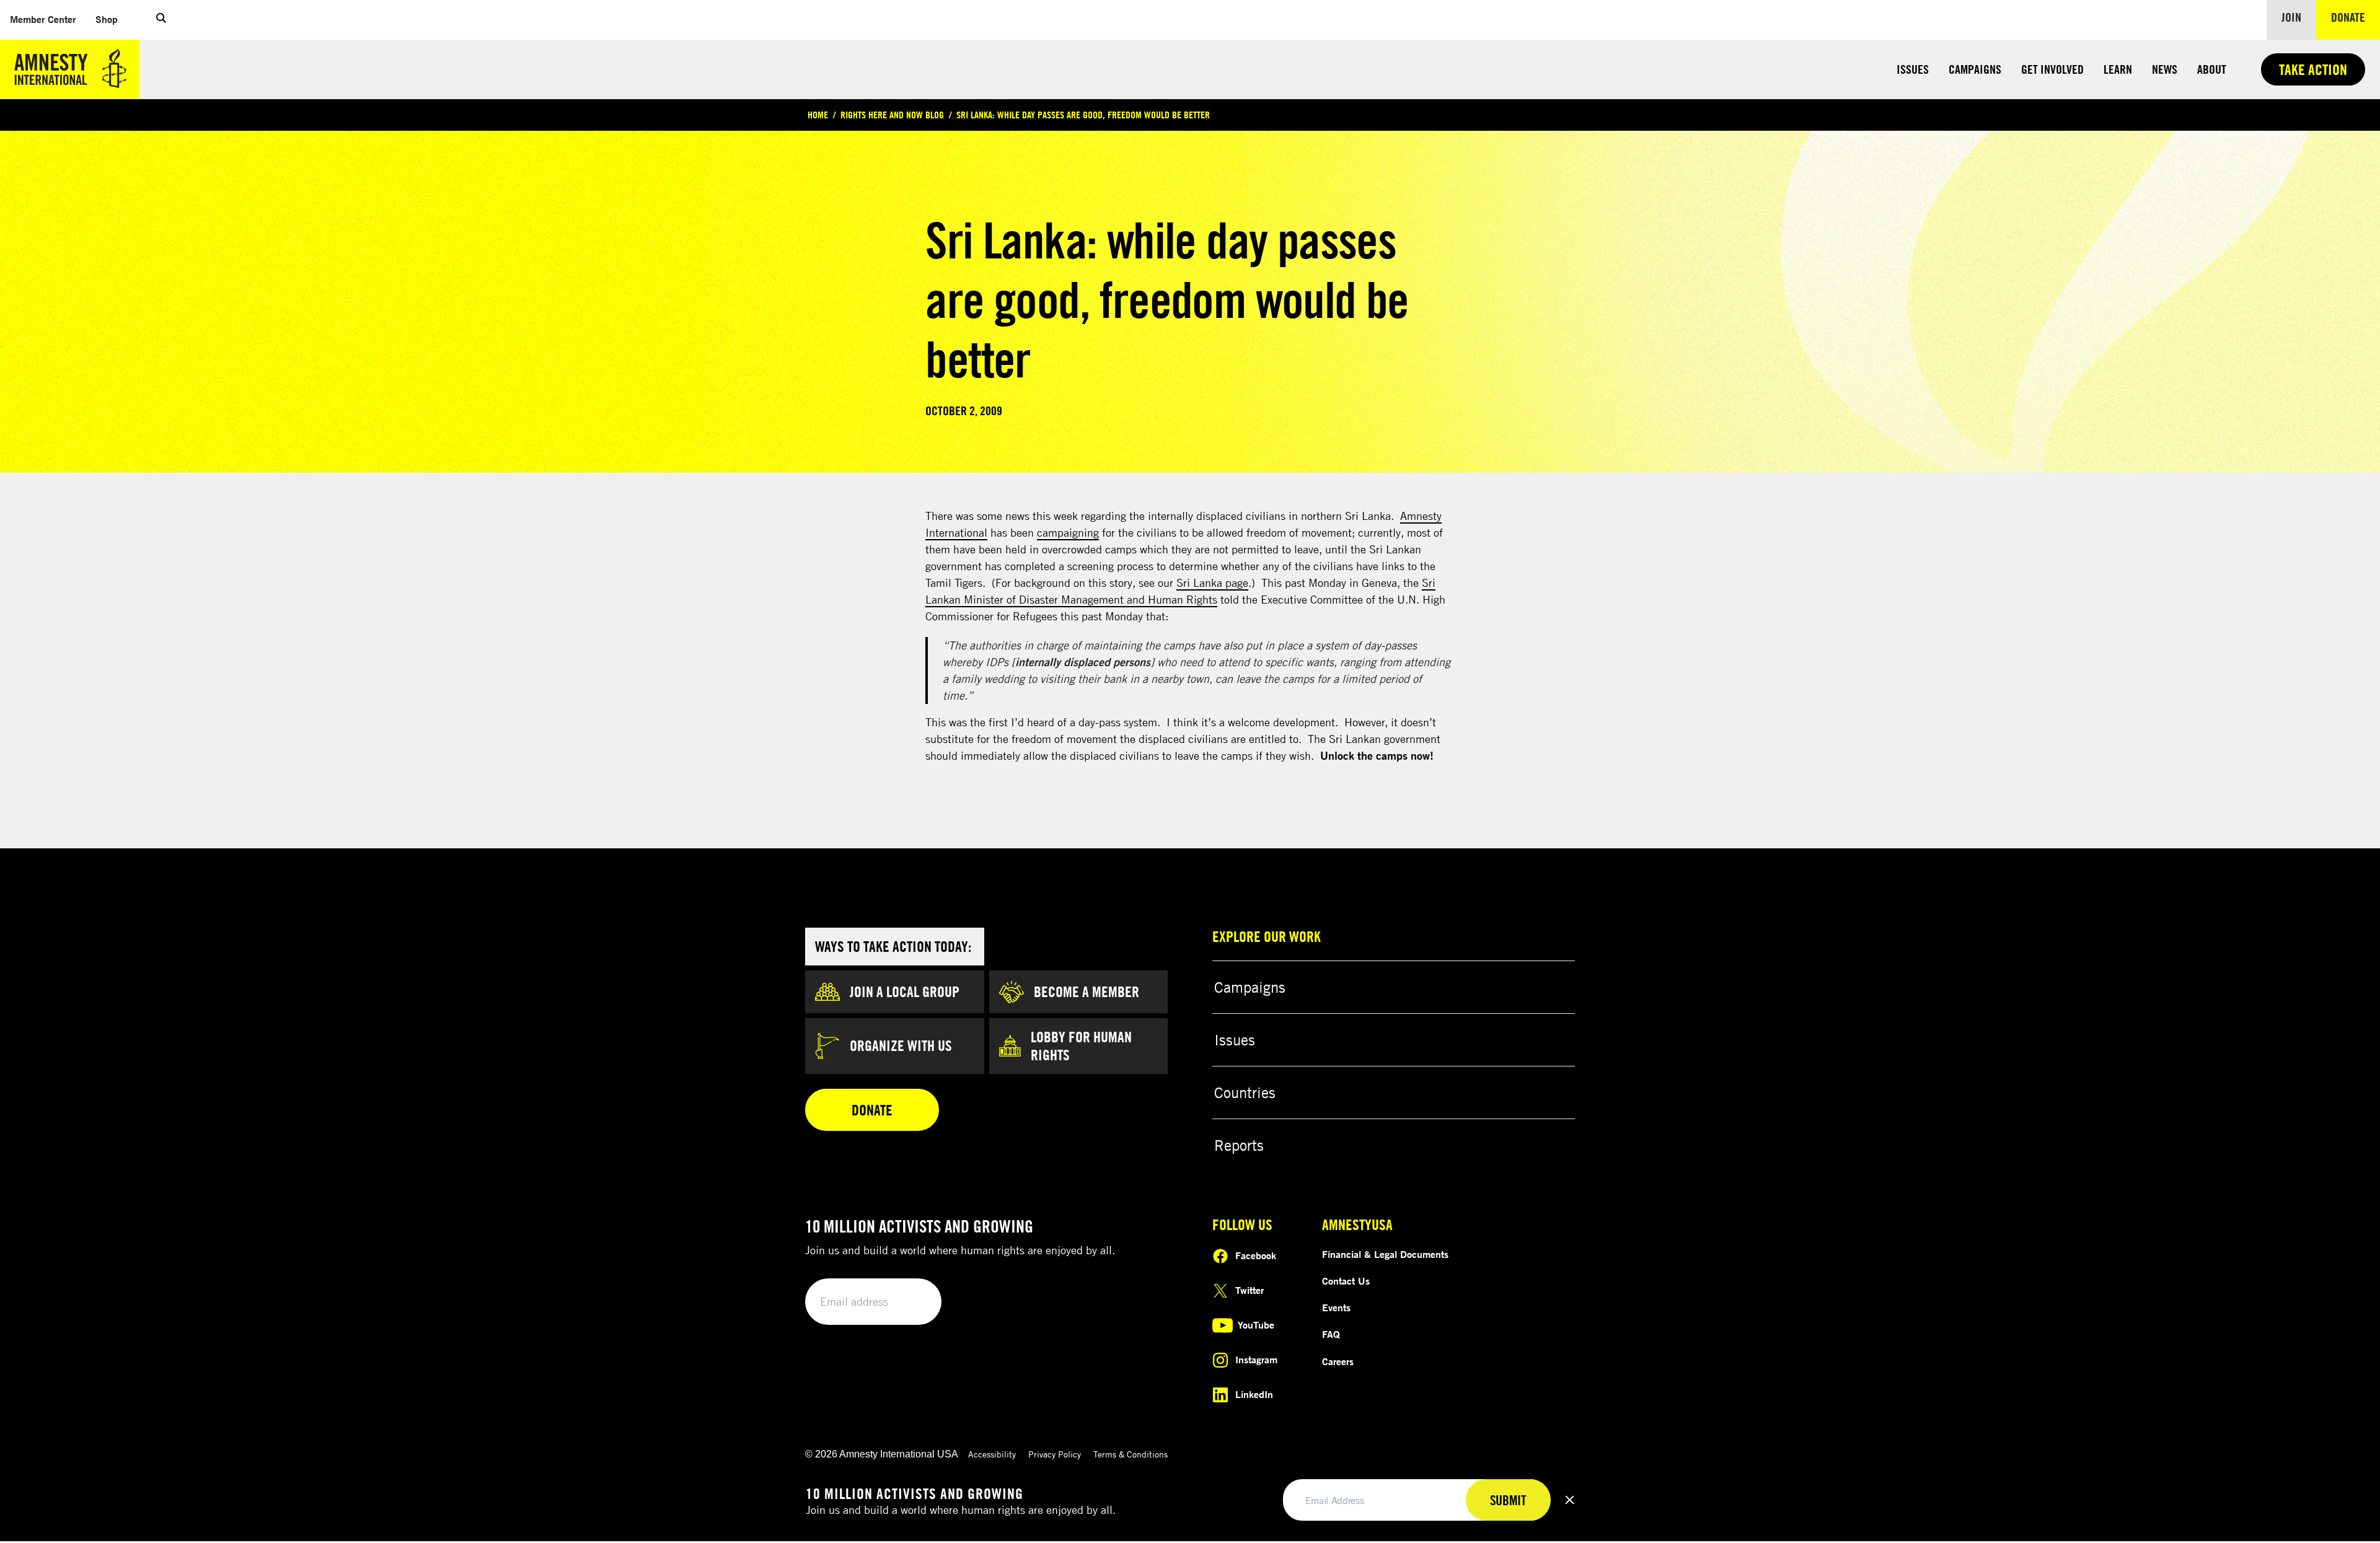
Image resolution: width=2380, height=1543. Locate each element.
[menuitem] (43, 20)
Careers (1338, 1361)
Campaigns (1975, 69)
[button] (161, 20)
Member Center (48, 19)
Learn (2118, 69)
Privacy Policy (1055, 1454)
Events (1336, 1308)
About (2212, 69)
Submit (911, 1302)
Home (818, 115)
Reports (1239, 1145)
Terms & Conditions (1130, 1454)
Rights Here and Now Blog (892, 115)
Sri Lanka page (1212, 582)
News (2165, 69)
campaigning (1068, 532)
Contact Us (1346, 1281)
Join (2291, 17)
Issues (1913, 69)
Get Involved (2052, 69)
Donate (2356, 17)
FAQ (1331, 1334)
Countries (1245, 1092)
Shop (112, 19)
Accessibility (992, 1454)
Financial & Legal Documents (1385, 1254)
